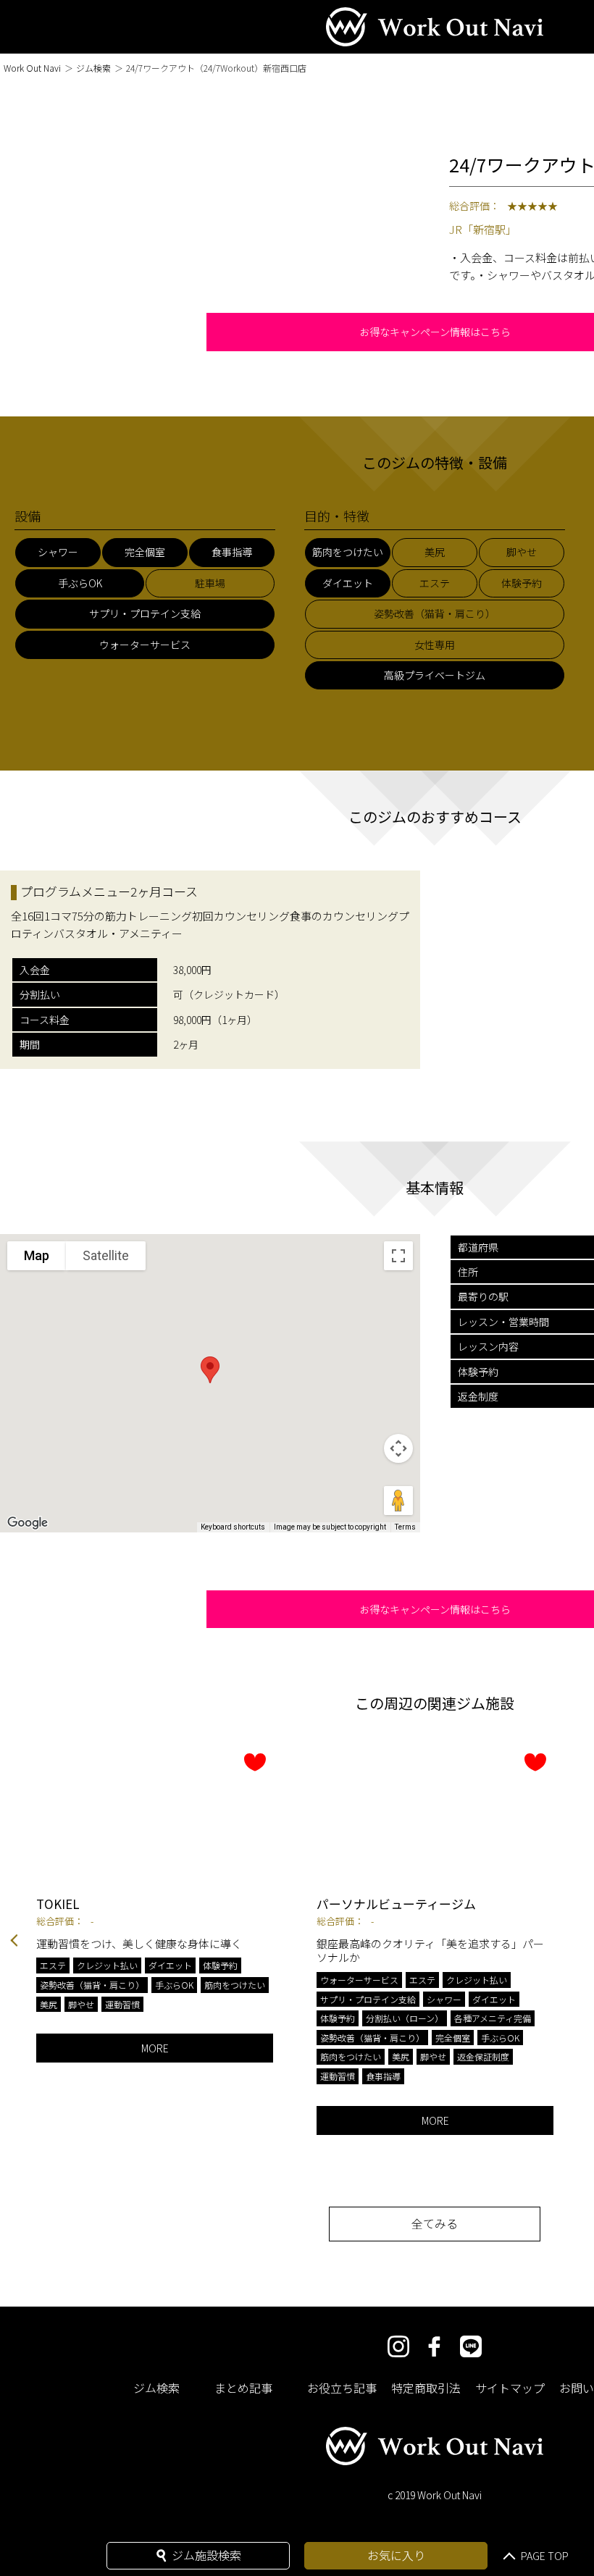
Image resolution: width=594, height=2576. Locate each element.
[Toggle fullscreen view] (398, 1256)
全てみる (435, 2223)
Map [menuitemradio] (37, 1255)
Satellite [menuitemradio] (106, 1255)
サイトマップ (510, 2388)
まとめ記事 (243, 2388)
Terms (405, 1527)
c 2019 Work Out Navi (435, 2495)
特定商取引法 (426, 2388)
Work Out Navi (32, 68)
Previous (14, 1942)
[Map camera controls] (398, 1448)
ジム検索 (93, 68)
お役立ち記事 (342, 2388)
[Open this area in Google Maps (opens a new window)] (28, 1523)
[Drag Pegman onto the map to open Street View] (398, 1501)
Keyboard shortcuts (233, 1527)
